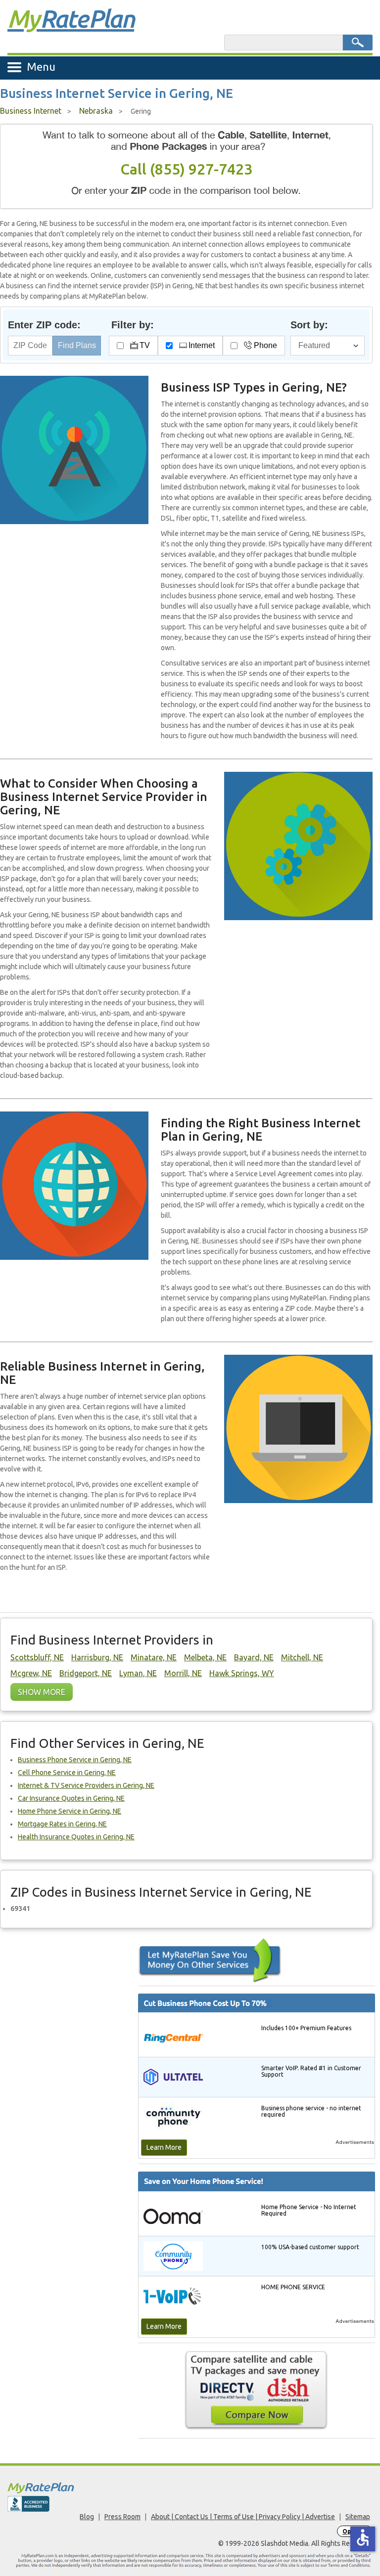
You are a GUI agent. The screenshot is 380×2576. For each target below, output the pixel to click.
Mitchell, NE (302, 1657)
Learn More (164, 2147)
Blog (87, 2517)
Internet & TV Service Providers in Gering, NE (86, 1785)
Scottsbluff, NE (37, 1657)
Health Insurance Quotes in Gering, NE (76, 1837)
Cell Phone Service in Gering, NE (67, 1773)
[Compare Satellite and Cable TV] (256, 2390)
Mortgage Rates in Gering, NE (62, 1824)
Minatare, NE (154, 1657)
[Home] (190, 2488)
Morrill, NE (183, 1673)
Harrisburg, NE (97, 1657)
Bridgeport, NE (86, 1673)
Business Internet (31, 111)
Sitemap (358, 2517)
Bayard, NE (254, 1657)
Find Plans (77, 345)
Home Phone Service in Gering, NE (70, 1811)
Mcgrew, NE (31, 1673)
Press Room (122, 2517)
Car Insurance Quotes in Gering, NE (71, 1798)
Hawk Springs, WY (242, 1673)
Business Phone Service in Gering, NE (75, 1760)
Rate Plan (71, 18)
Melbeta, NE (205, 1657)
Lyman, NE (138, 1673)
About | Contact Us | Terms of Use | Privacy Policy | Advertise (243, 2517)
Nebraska (96, 111)
